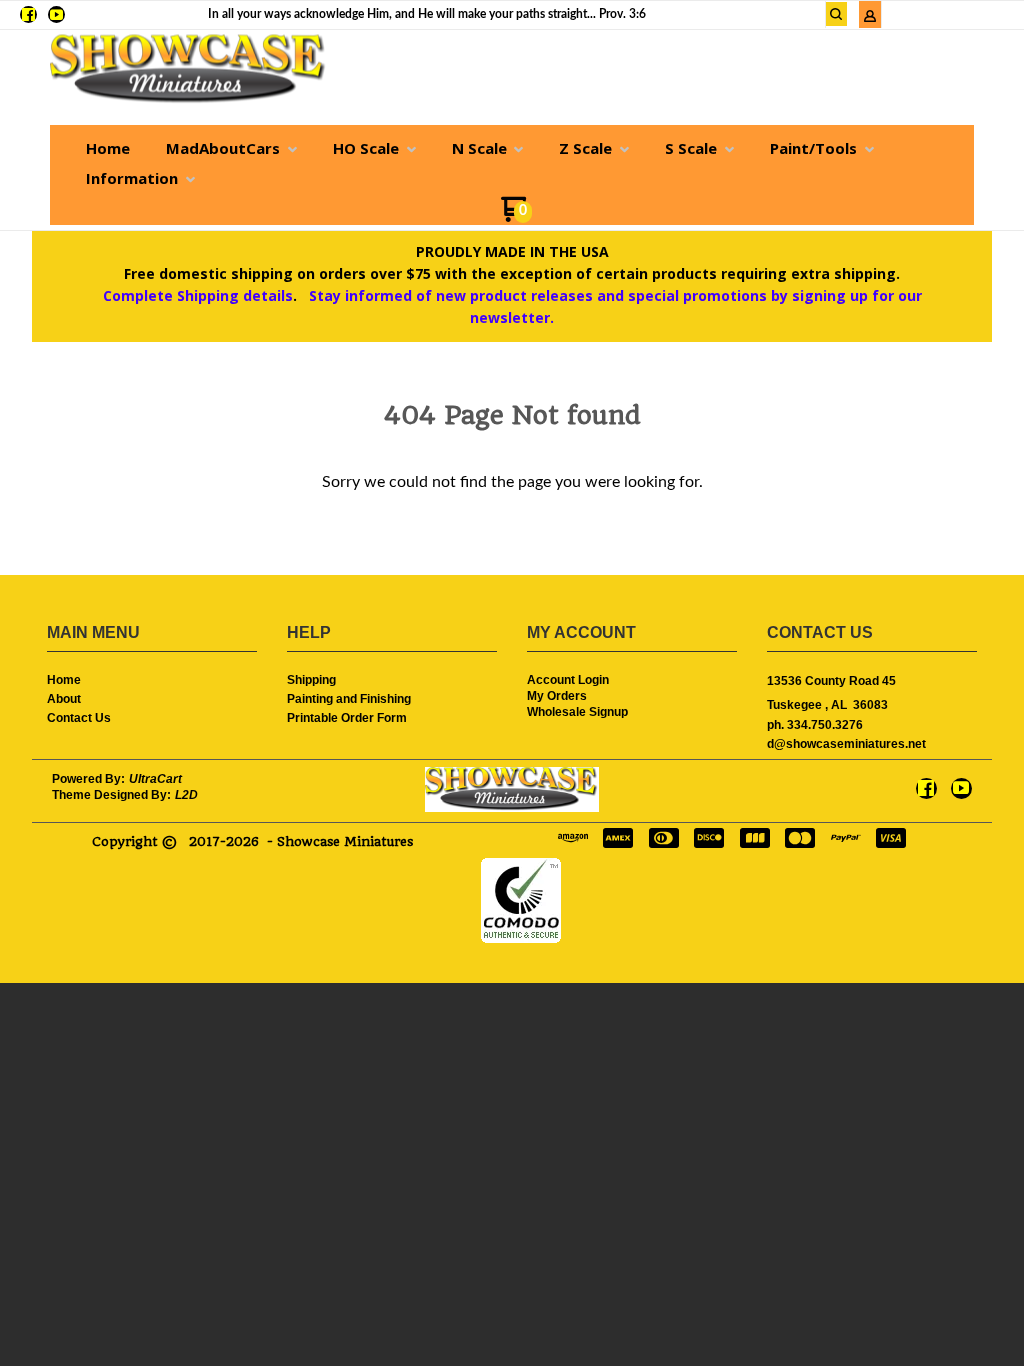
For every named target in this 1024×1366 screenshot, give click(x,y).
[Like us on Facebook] (28, 14)
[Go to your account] (870, 18)
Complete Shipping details (198, 295)
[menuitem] (108, 148)
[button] (837, 14)
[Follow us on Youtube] (56, 14)
